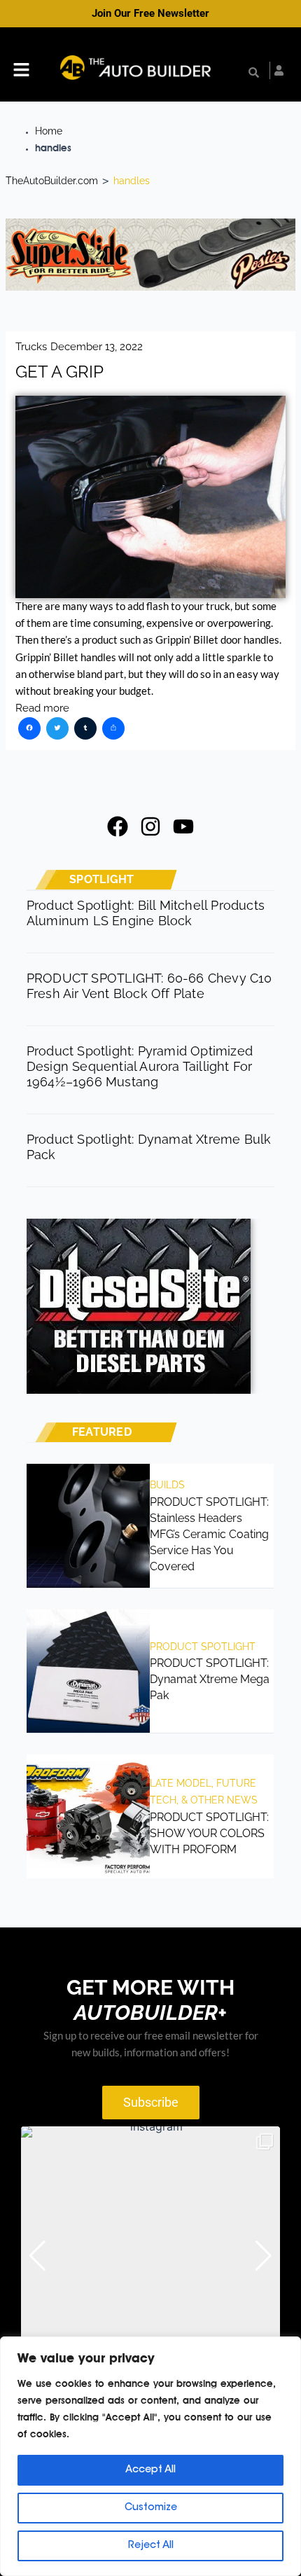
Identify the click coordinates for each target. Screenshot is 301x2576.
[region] (150, 2456)
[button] (21, 71)
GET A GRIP (59, 372)
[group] (150, 2256)
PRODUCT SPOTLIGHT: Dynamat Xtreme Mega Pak (210, 1679)
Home (49, 131)
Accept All (150, 2470)
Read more (42, 708)
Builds (167, 1485)
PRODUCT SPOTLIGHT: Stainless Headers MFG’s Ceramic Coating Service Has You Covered (209, 1534)
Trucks (31, 346)
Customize (151, 2508)
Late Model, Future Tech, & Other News (204, 1792)
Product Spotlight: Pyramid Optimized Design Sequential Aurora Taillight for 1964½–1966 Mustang (140, 1066)
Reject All (151, 2546)
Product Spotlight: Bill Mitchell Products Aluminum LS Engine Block (146, 913)
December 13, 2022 (97, 346)
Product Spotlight (203, 1647)
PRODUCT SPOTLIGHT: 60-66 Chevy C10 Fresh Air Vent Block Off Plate (149, 986)
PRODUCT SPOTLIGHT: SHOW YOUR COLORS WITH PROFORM (209, 1833)
